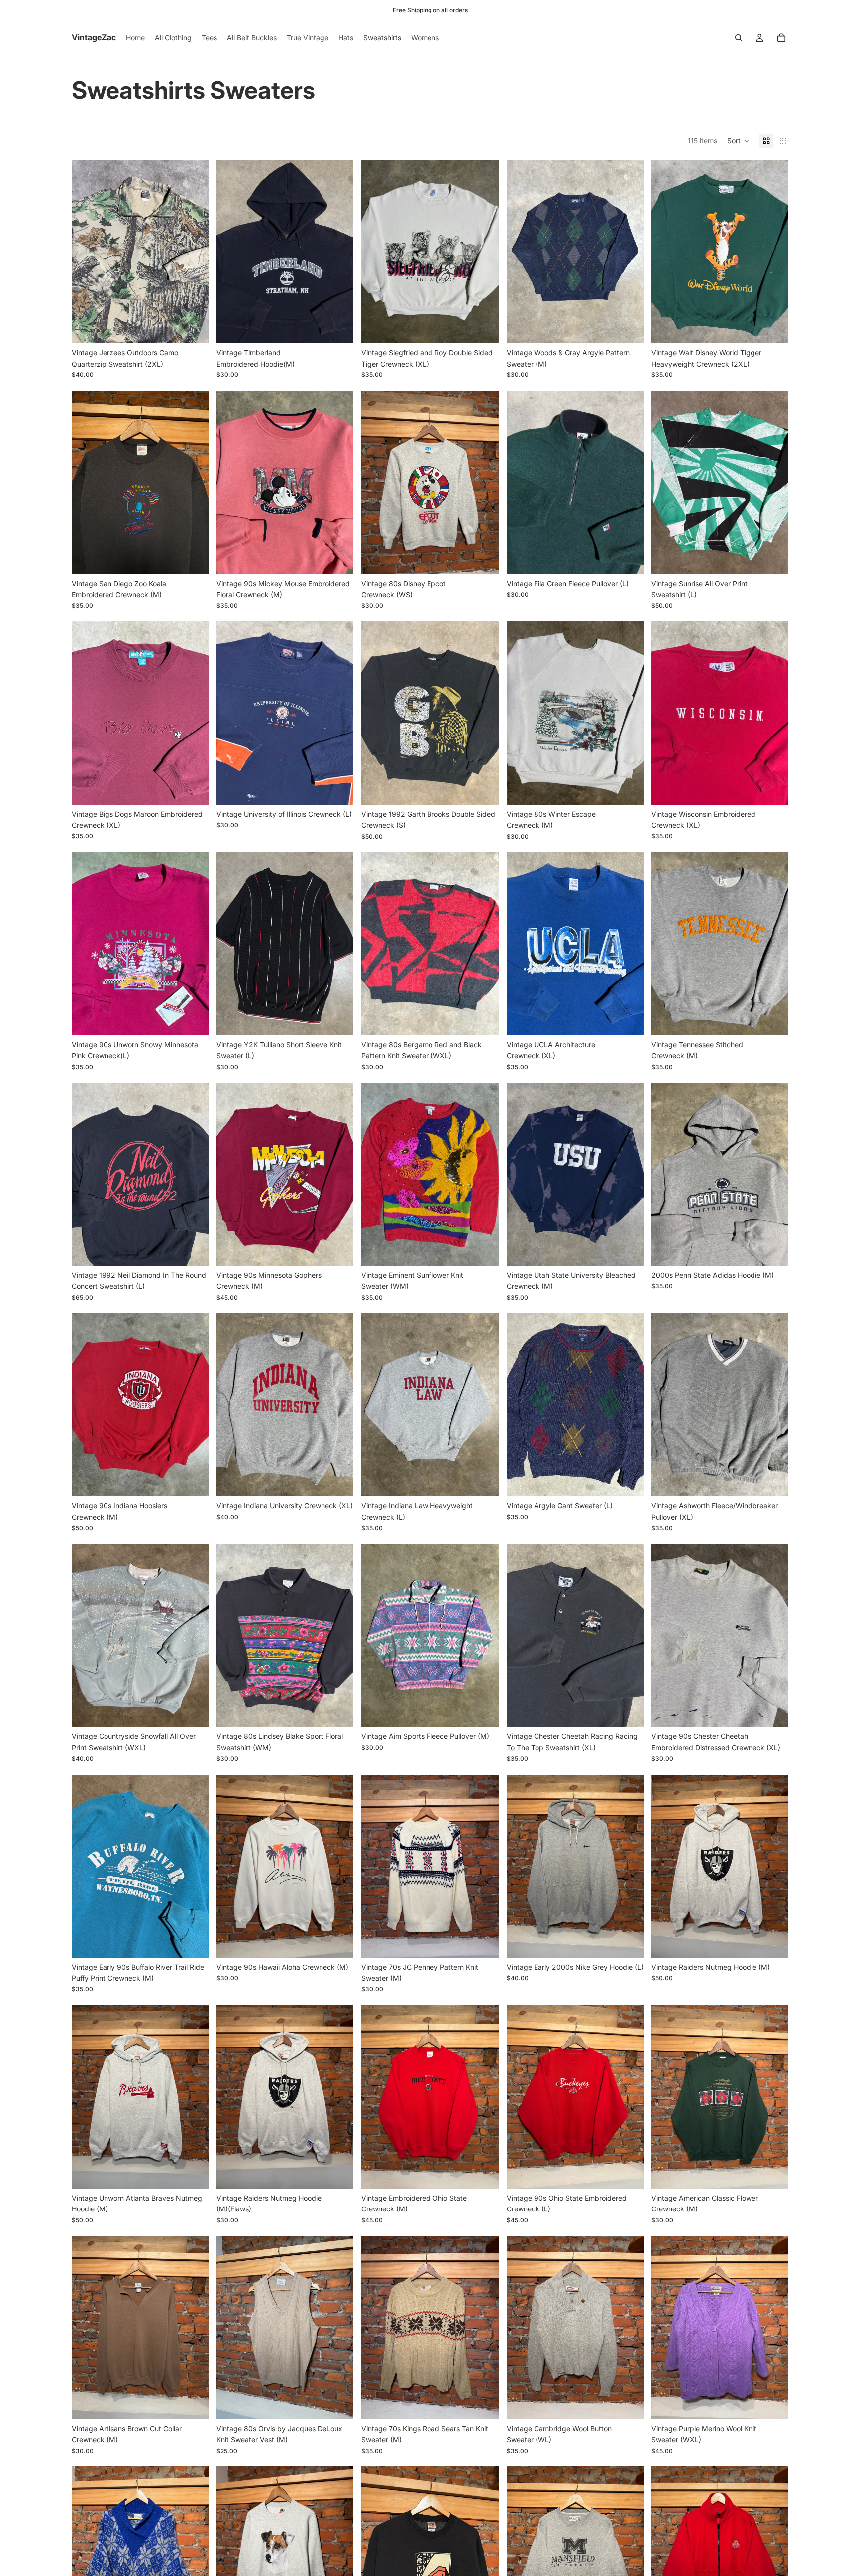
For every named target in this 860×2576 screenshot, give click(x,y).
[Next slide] (194, 251)
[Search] (739, 38)
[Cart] (781, 38)
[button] (738, 141)
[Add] (193, 328)
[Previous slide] (87, 251)
